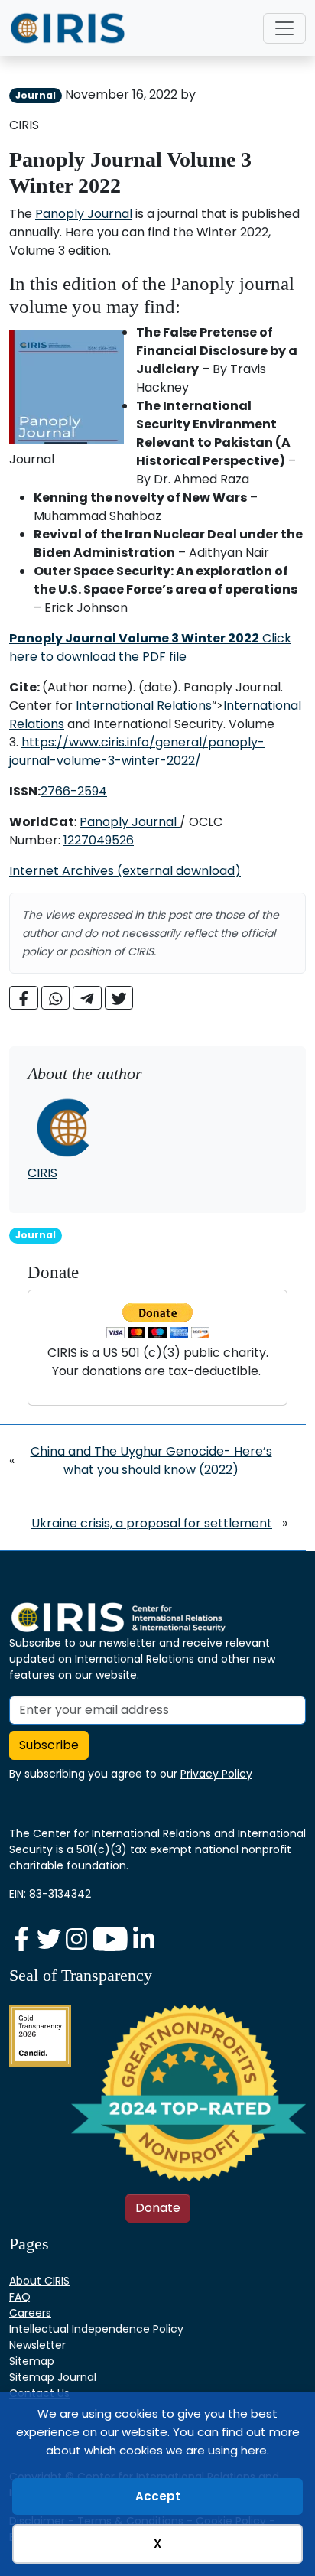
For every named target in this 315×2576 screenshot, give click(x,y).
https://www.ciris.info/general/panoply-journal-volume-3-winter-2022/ (137, 751)
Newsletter (37, 2345)
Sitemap (32, 2361)
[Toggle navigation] (284, 28)
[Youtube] (112, 1939)
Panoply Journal (84, 214)
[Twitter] (50, 1939)
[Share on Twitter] (119, 998)
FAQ (20, 2297)
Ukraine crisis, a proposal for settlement (152, 1523)
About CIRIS (39, 2281)
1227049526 (99, 840)
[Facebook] (23, 1939)
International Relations (144, 706)
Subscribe (49, 1745)
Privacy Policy (216, 1774)
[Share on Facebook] (24, 998)
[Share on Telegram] (87, 998)
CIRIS (42, 1173)
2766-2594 (74, 791)
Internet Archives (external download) (125, 871)
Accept (158, 2496)
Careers (30, 2313)
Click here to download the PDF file (150, 647)
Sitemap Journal (53, 2377)
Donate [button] (158, 2208)
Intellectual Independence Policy (96, 2329)
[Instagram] (78, 1939)
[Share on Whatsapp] (56, 998)
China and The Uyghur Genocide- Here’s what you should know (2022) (151, 1460)
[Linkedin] (144, 1939)
